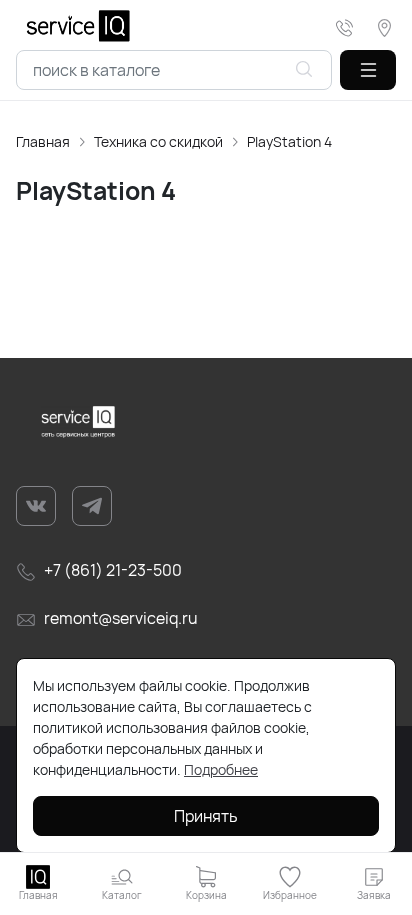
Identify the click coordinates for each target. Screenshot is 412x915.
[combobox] (174, 70)
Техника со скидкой (158, 141)
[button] (368, 70)
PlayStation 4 (289, 141)
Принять (206, 816)
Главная (43, 141)
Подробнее (221, 769)
